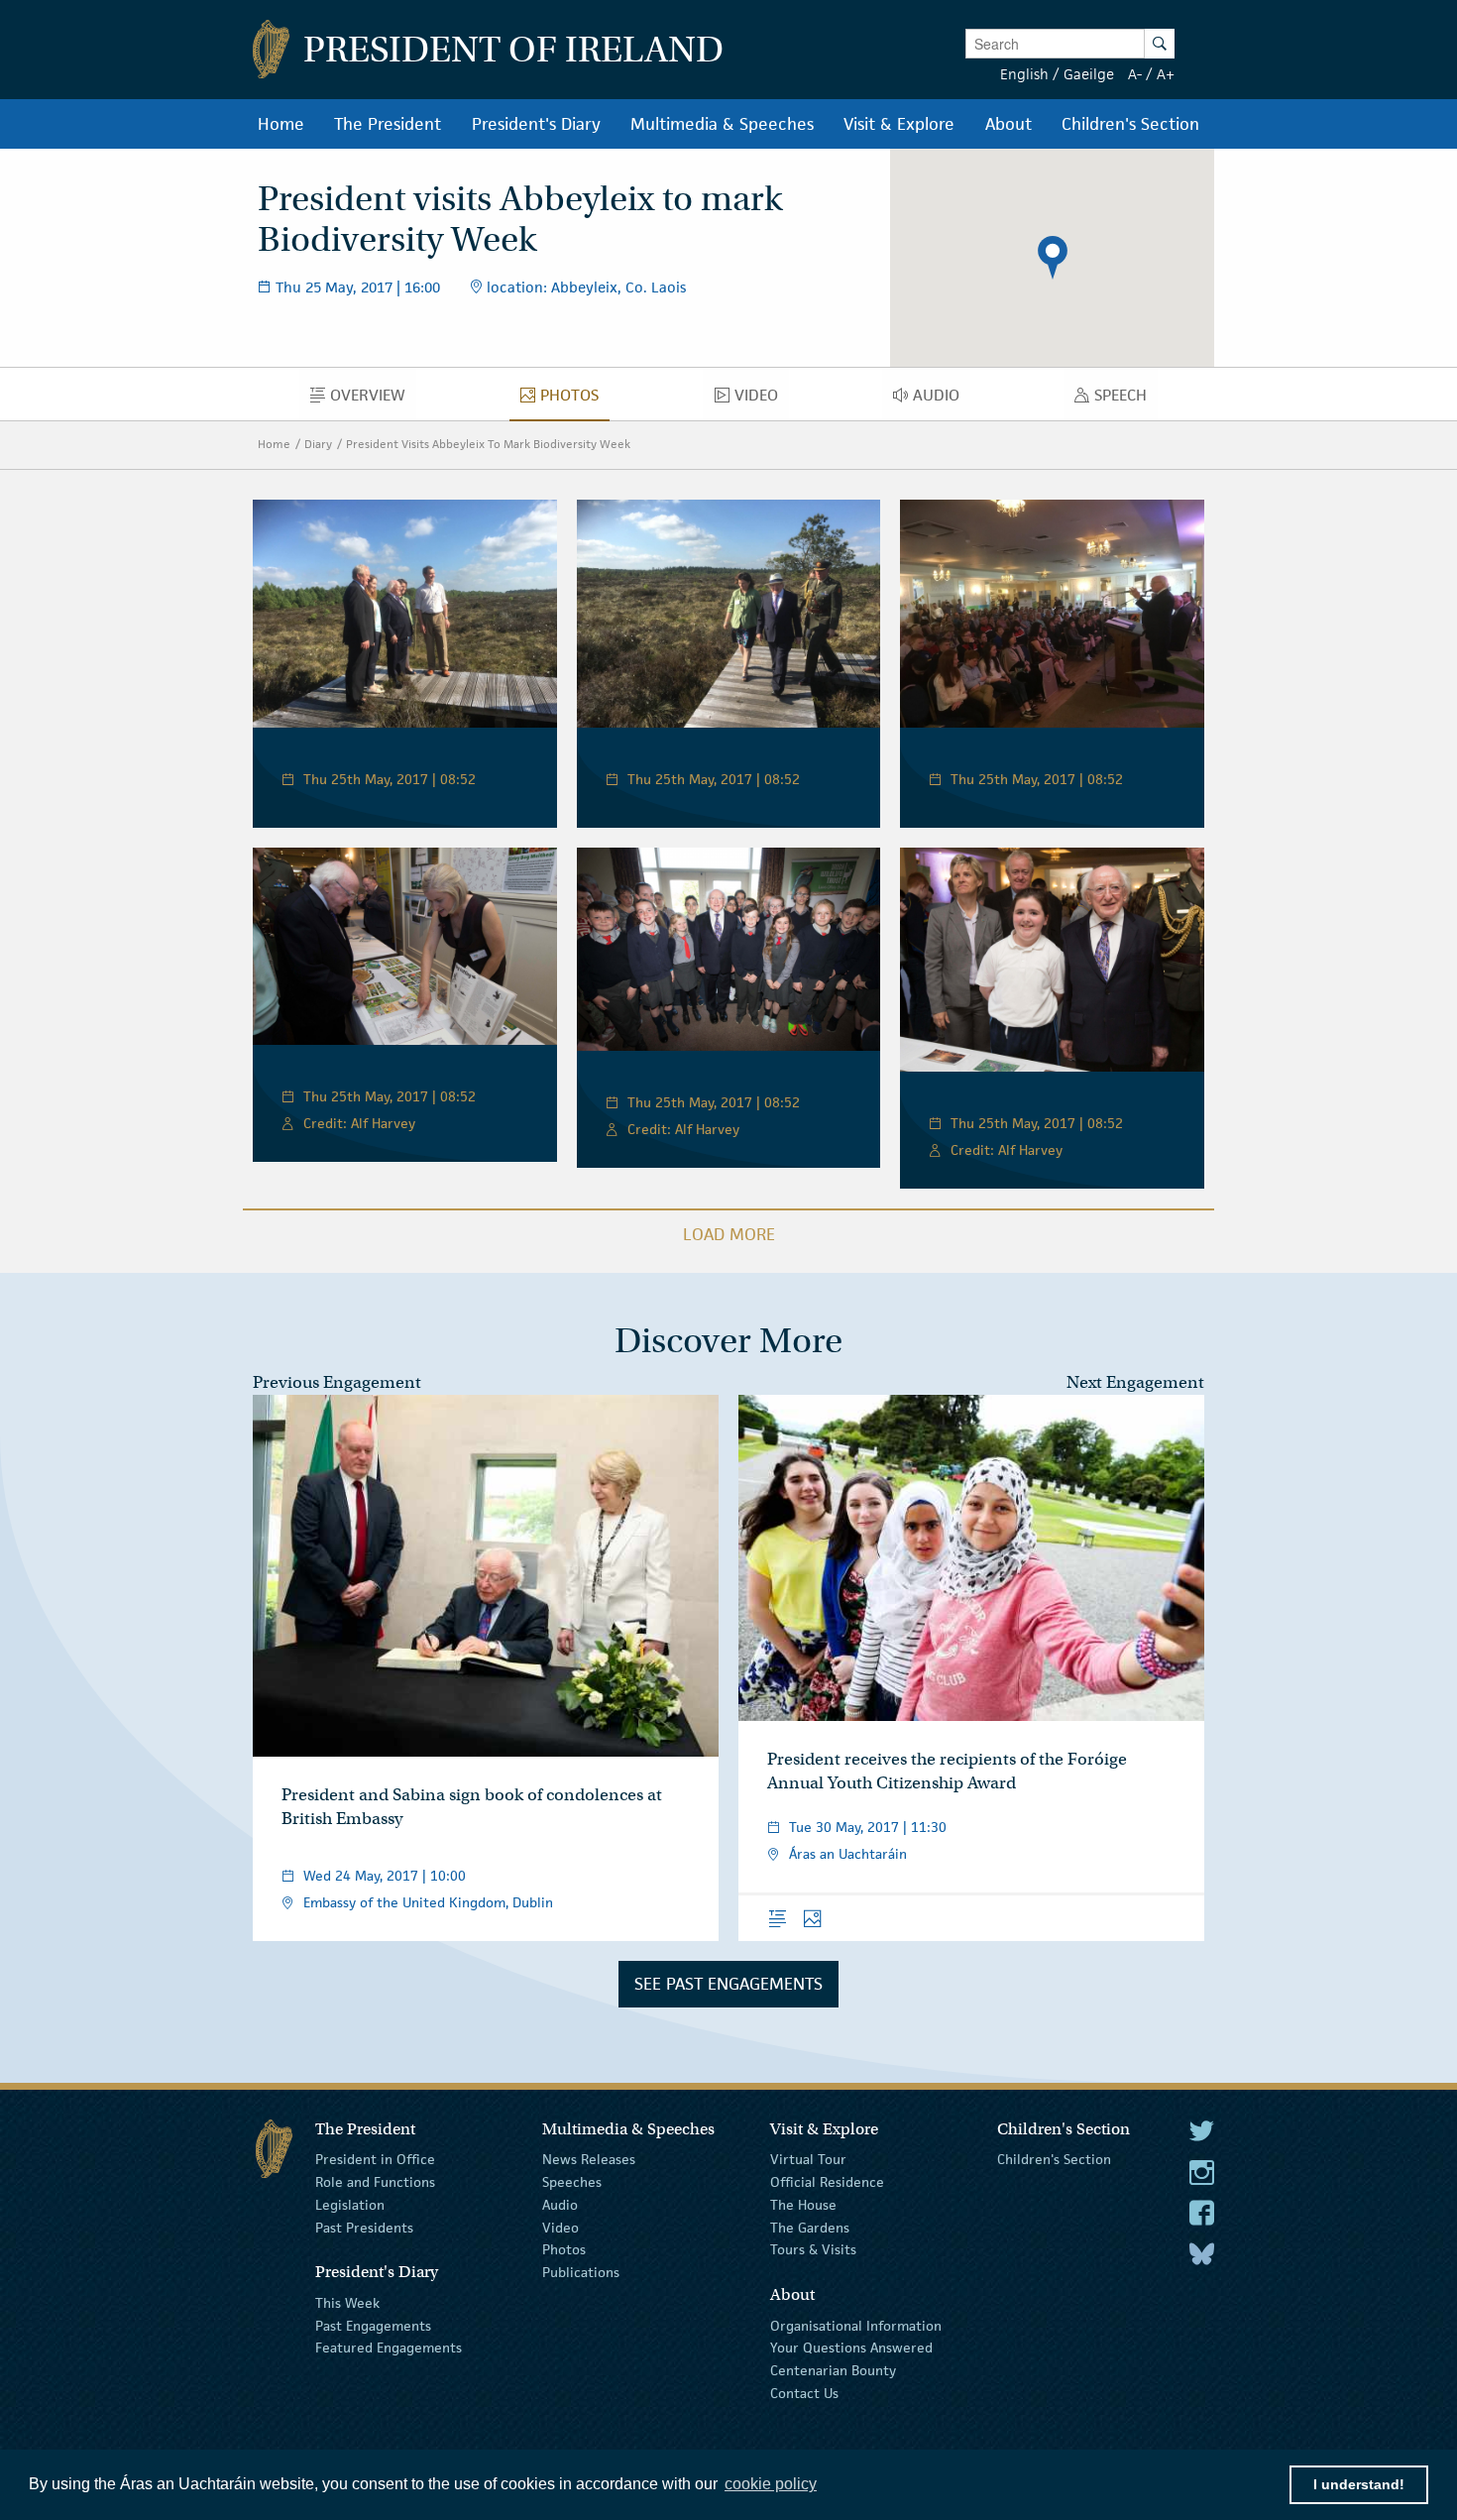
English (1024, 74)
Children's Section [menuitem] (1130, 124)
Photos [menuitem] (575, 400)
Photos (564, 2249)
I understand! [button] (1359, 2484)
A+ (1166, 74)
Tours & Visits (813, 2249)
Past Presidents (364, 2227)
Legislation (350, 2205)
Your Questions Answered (851, 2348)
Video (560, 2227)
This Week (347, 2303)
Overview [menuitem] (373, 400)
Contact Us (804, 2393)
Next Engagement (1135, 1382)
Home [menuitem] (281, 124)
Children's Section (1054, 2159)
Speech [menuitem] (1126, 400)
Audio (560, 2205)
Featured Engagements (389, 2348)
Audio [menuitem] (942, 400)
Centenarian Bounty (833, 2370)
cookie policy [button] (771, 2484)
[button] (1053, 258)
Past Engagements (373, 2325)
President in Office (375, 2159)
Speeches (572, 2182)
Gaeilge (1089, 74)
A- (1135, 74)
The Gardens (810, 2227)
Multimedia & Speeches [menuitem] (722, 124)
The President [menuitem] (388, 124)
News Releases (589, 2159)
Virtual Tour (808, 2159)
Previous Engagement (337, 1382)
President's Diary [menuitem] (536, 124)
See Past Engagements (728, 1984)
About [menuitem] (1009, 124)
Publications (581, 2272)
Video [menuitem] (761, 400)
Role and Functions (375, 2182)
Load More (729, 1234)
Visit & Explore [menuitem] (899, 124)
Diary (318, 444)
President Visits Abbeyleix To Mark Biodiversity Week (488, 444)
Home (274, 444)
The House (803, 2205)
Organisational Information (856, 2325)
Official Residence (827, 2182)
